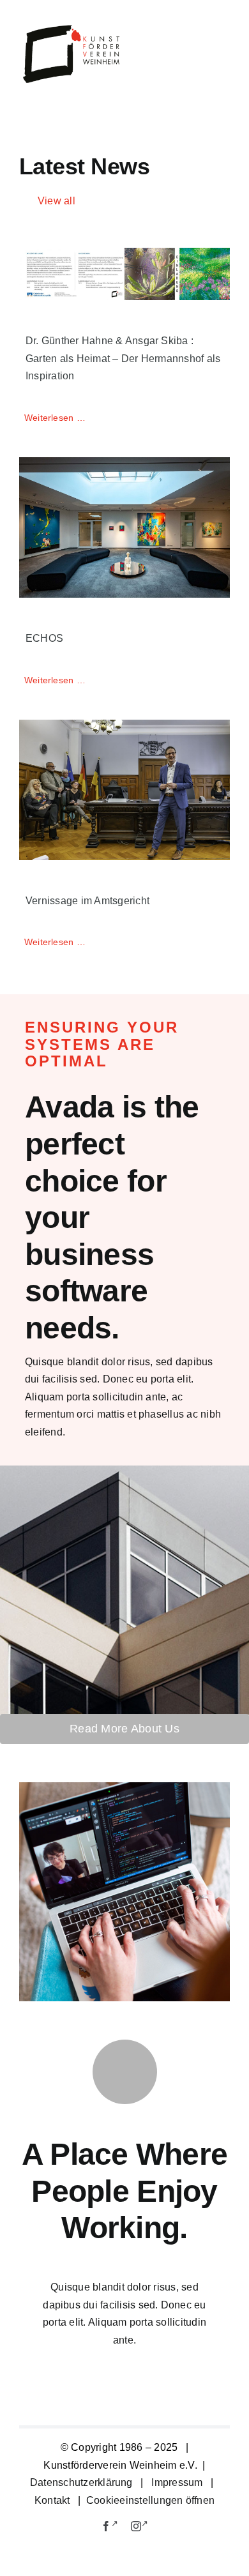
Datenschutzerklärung (81, 2482)
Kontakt (54, 2500)
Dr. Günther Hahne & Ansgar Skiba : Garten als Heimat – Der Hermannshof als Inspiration (123, 358)
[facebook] (110, 2525)
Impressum (177, 2482)
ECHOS (44, 638)
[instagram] (140, 2525)
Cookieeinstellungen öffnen (150, 2500)
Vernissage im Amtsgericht (87, 901)
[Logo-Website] (72, 28)
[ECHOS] (124, 527)
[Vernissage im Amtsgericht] (124, 790)
